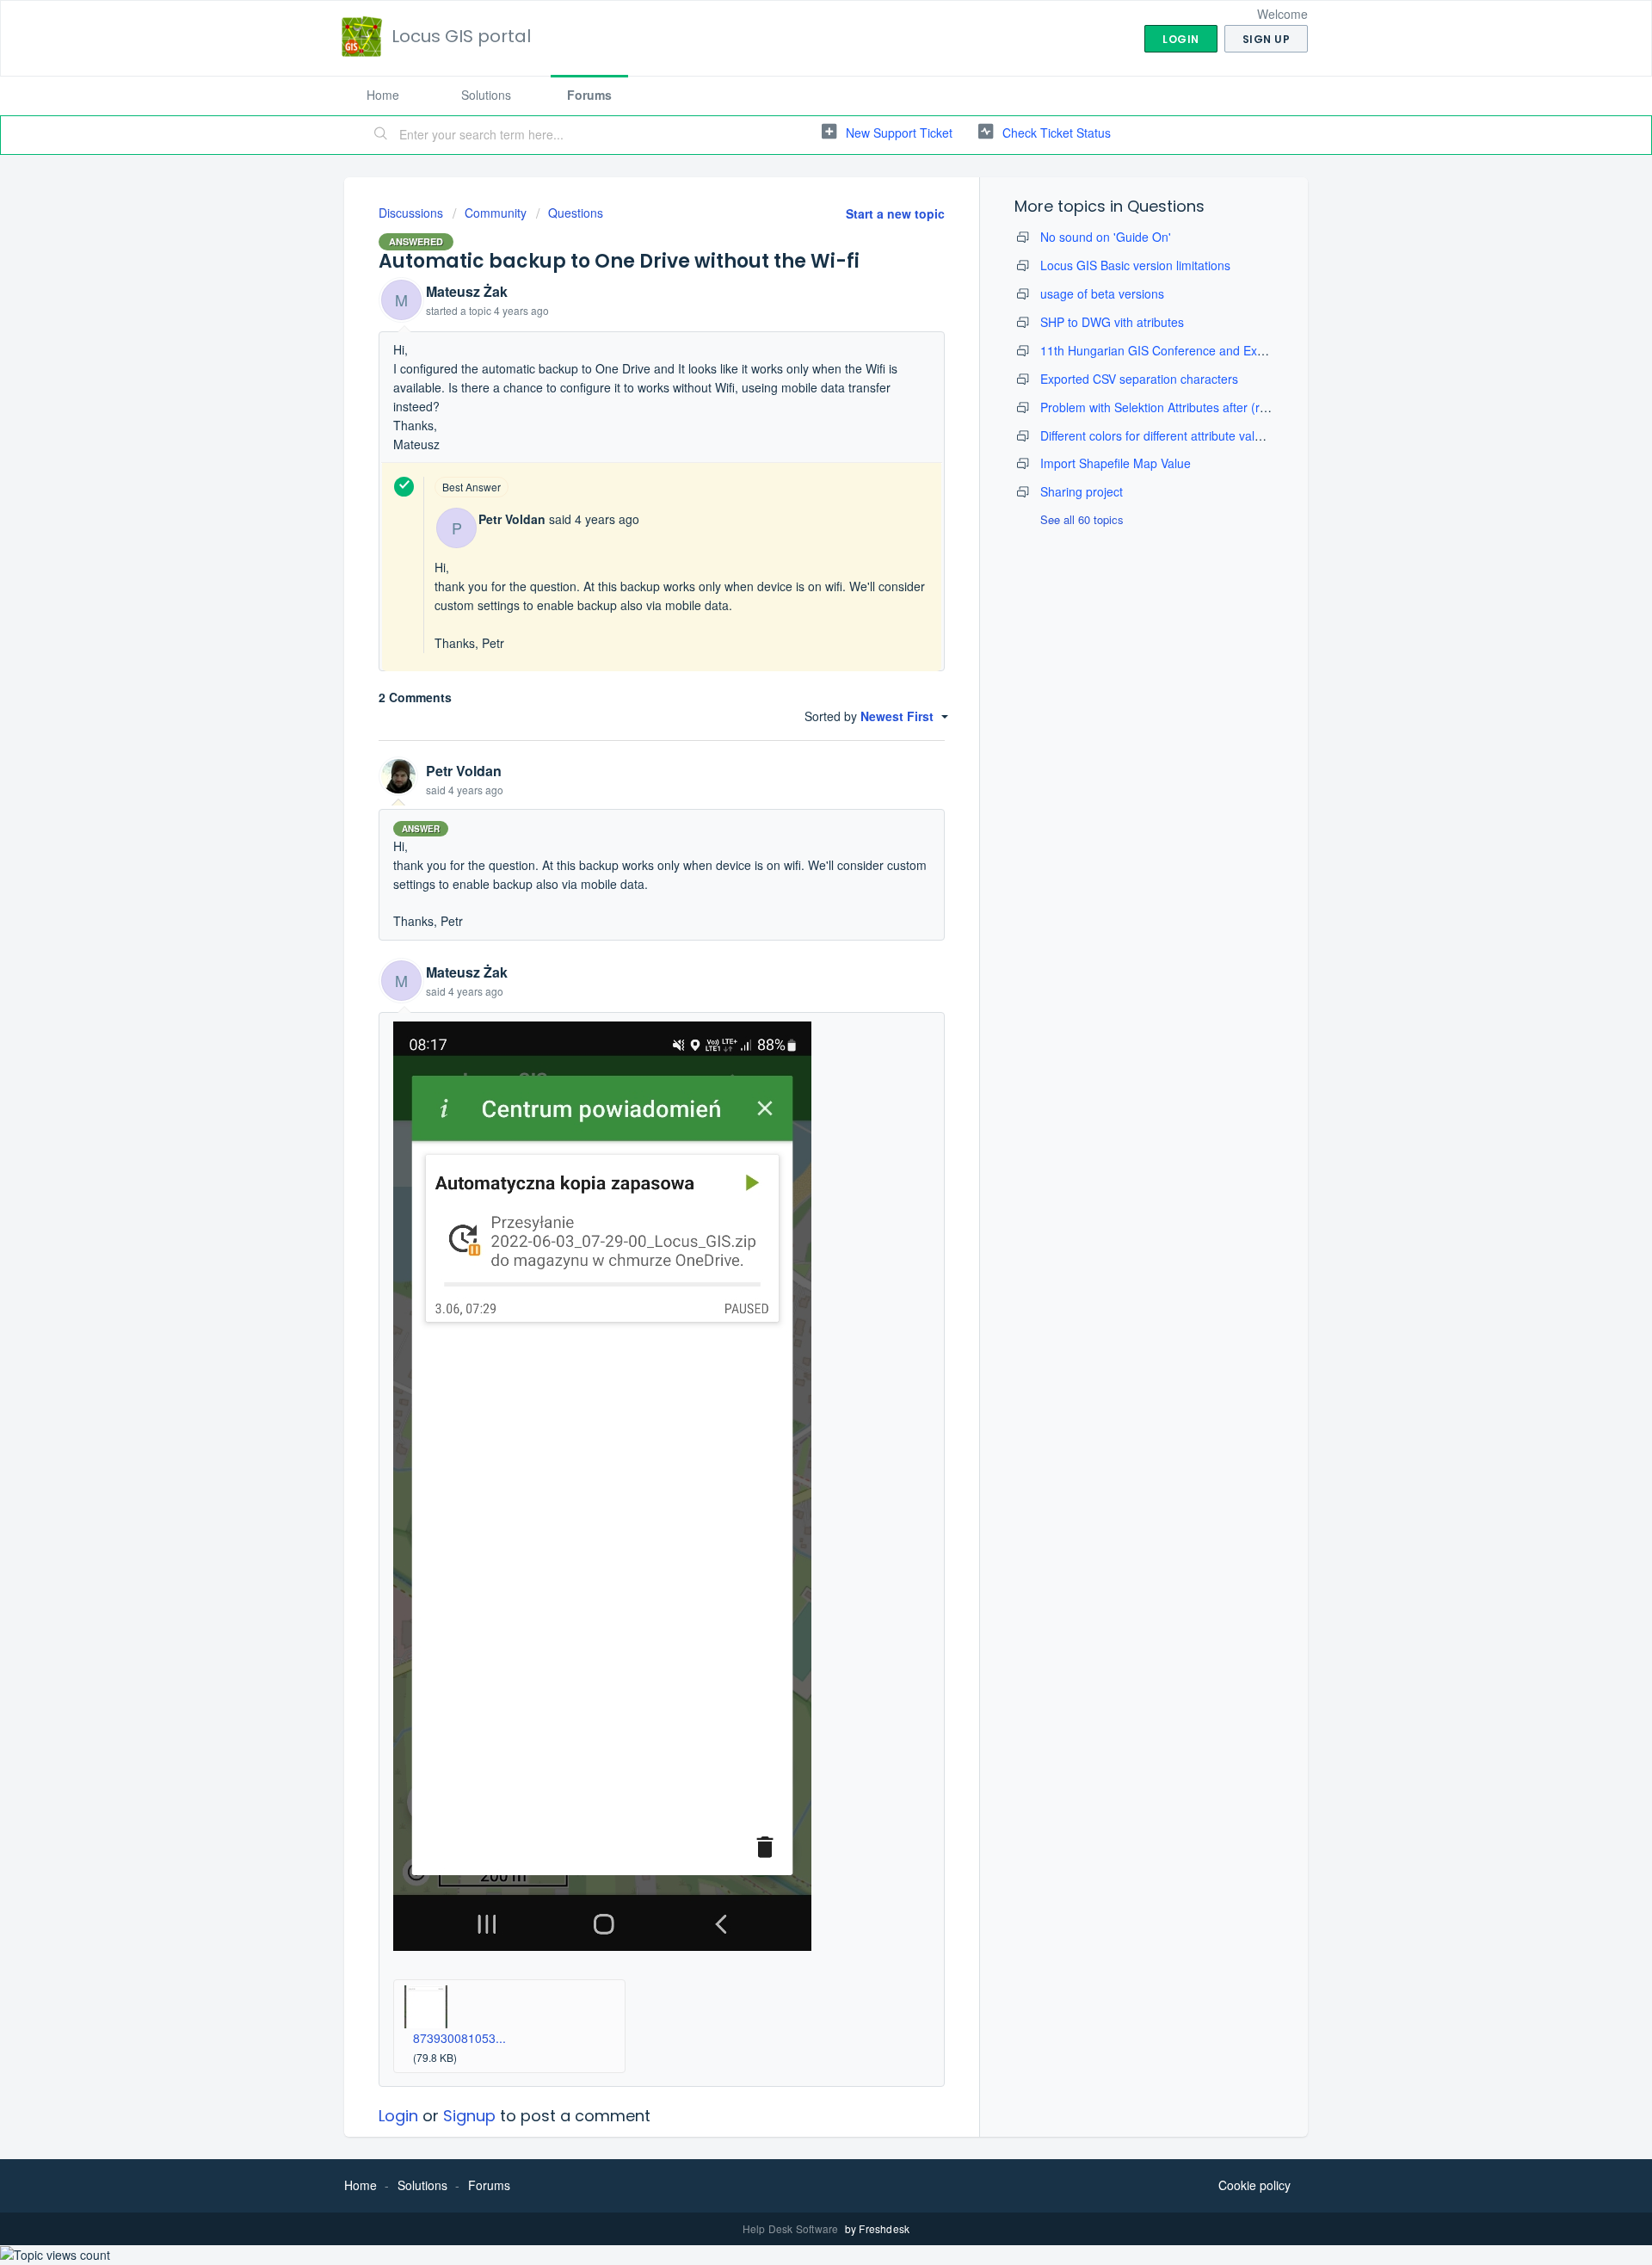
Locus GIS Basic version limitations (1135, 265)
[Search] (381, 135)
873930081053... (459, 2038)
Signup (469, 2116)
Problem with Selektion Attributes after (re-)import (1175, 407)
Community (496, 213)
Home (383, 95)
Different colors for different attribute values (1157, 435)
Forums (589, 95)
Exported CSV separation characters (1139, 379)
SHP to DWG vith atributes (1112, 322)
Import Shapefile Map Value (1116, 463)
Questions (576, 213)
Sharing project (1082, 491)
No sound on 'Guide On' (1106, 237)
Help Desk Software (792, 2228)
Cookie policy (1254, 2185)
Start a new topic (895, 213)
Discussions (411, 213)
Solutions (486, 95)
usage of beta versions (1102, 293)
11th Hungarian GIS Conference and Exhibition (1168, 350)
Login (398, 2116)
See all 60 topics (1082, 519)
